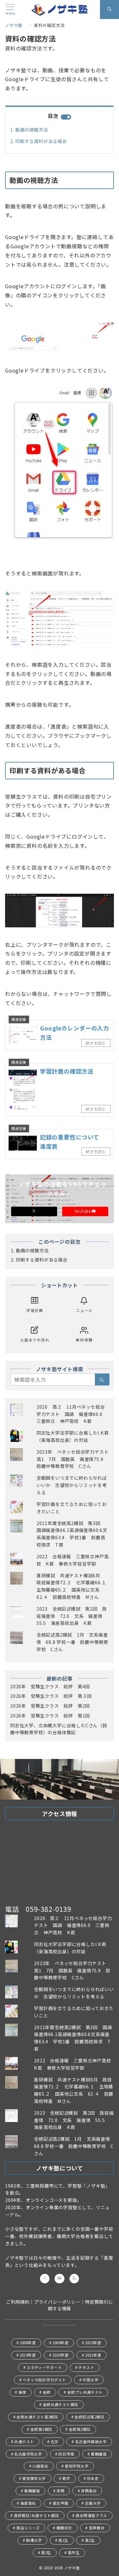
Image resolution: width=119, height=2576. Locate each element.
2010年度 (93, 2343)
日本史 (93, 2478)
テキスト (86, 2367)
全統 (47, 2392)
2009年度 (60, 2343)
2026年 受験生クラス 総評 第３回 (51, 1696)
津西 (60, 2491)
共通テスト (24, 2442)
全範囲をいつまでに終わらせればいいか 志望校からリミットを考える (72, 1485)
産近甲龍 (61, 2503)
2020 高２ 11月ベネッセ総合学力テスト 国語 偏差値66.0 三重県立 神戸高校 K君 (72, 1414)
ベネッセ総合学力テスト (44, 2380)
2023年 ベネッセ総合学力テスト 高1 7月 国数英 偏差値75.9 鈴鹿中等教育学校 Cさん (75, 1459)
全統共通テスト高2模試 (37, 2417)
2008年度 (28, 2343)
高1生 (63, 2540)
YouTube (83, 1211)
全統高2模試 (80, 2429)
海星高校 (28, 2503)
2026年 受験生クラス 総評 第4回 (50, 1686)
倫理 (22, 2392)
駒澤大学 (34, 2540)
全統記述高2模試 (89, 2417)
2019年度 (28, 2355)
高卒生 (74, 2553)
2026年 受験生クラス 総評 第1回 (50, 1716)
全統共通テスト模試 (61, 2404)
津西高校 (89, 2491)
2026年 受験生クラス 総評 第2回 (50, 1706)
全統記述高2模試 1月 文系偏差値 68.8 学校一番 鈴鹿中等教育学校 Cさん (72, 1642)
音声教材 (97, 2528)
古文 (55, 2442)
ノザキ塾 (74, 2568)
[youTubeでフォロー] (59, 2279)
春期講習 (32, 2491)
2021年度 (93, 2355)
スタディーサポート (44, 2367)
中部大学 (90, 2380)
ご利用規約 (18, 2302)
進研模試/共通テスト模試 (37, 2515)
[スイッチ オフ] (109, 10)
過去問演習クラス (91, 2515)
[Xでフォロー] (34, 1211)
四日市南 (66, 2454)
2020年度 (60, 2355)
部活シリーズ (28, 2528)
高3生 (46, 2553)
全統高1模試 (41, 2429)
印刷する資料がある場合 (41, 141)
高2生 (90, 2540)
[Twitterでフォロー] (45, 2279)
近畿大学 (93, 2503)
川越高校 (40, 2466)
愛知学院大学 (77, 2466)
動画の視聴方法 (32, 130)
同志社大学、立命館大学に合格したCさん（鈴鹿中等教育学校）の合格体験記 (59, 1729)
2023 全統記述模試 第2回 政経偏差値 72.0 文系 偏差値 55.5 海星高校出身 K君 (72, 1616)
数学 (66, 2478)
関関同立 (64, 2528)
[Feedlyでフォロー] (74, 2279)
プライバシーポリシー (57, 2302)
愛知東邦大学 (34, 2478)
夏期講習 (99, 2454)
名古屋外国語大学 (91, 2442)
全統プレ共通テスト (85, 2392)
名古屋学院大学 (28, 2454)
